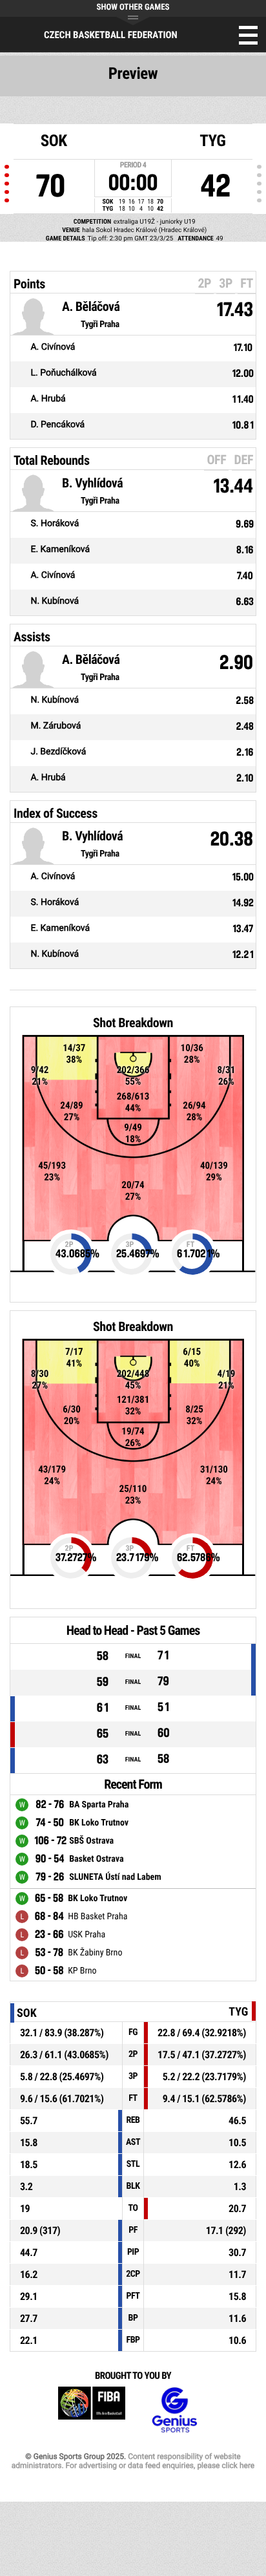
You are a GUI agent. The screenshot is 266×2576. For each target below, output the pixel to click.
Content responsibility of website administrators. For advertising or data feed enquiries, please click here (133, 2461)
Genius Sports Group (174, 2410)
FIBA (92, 2410)
